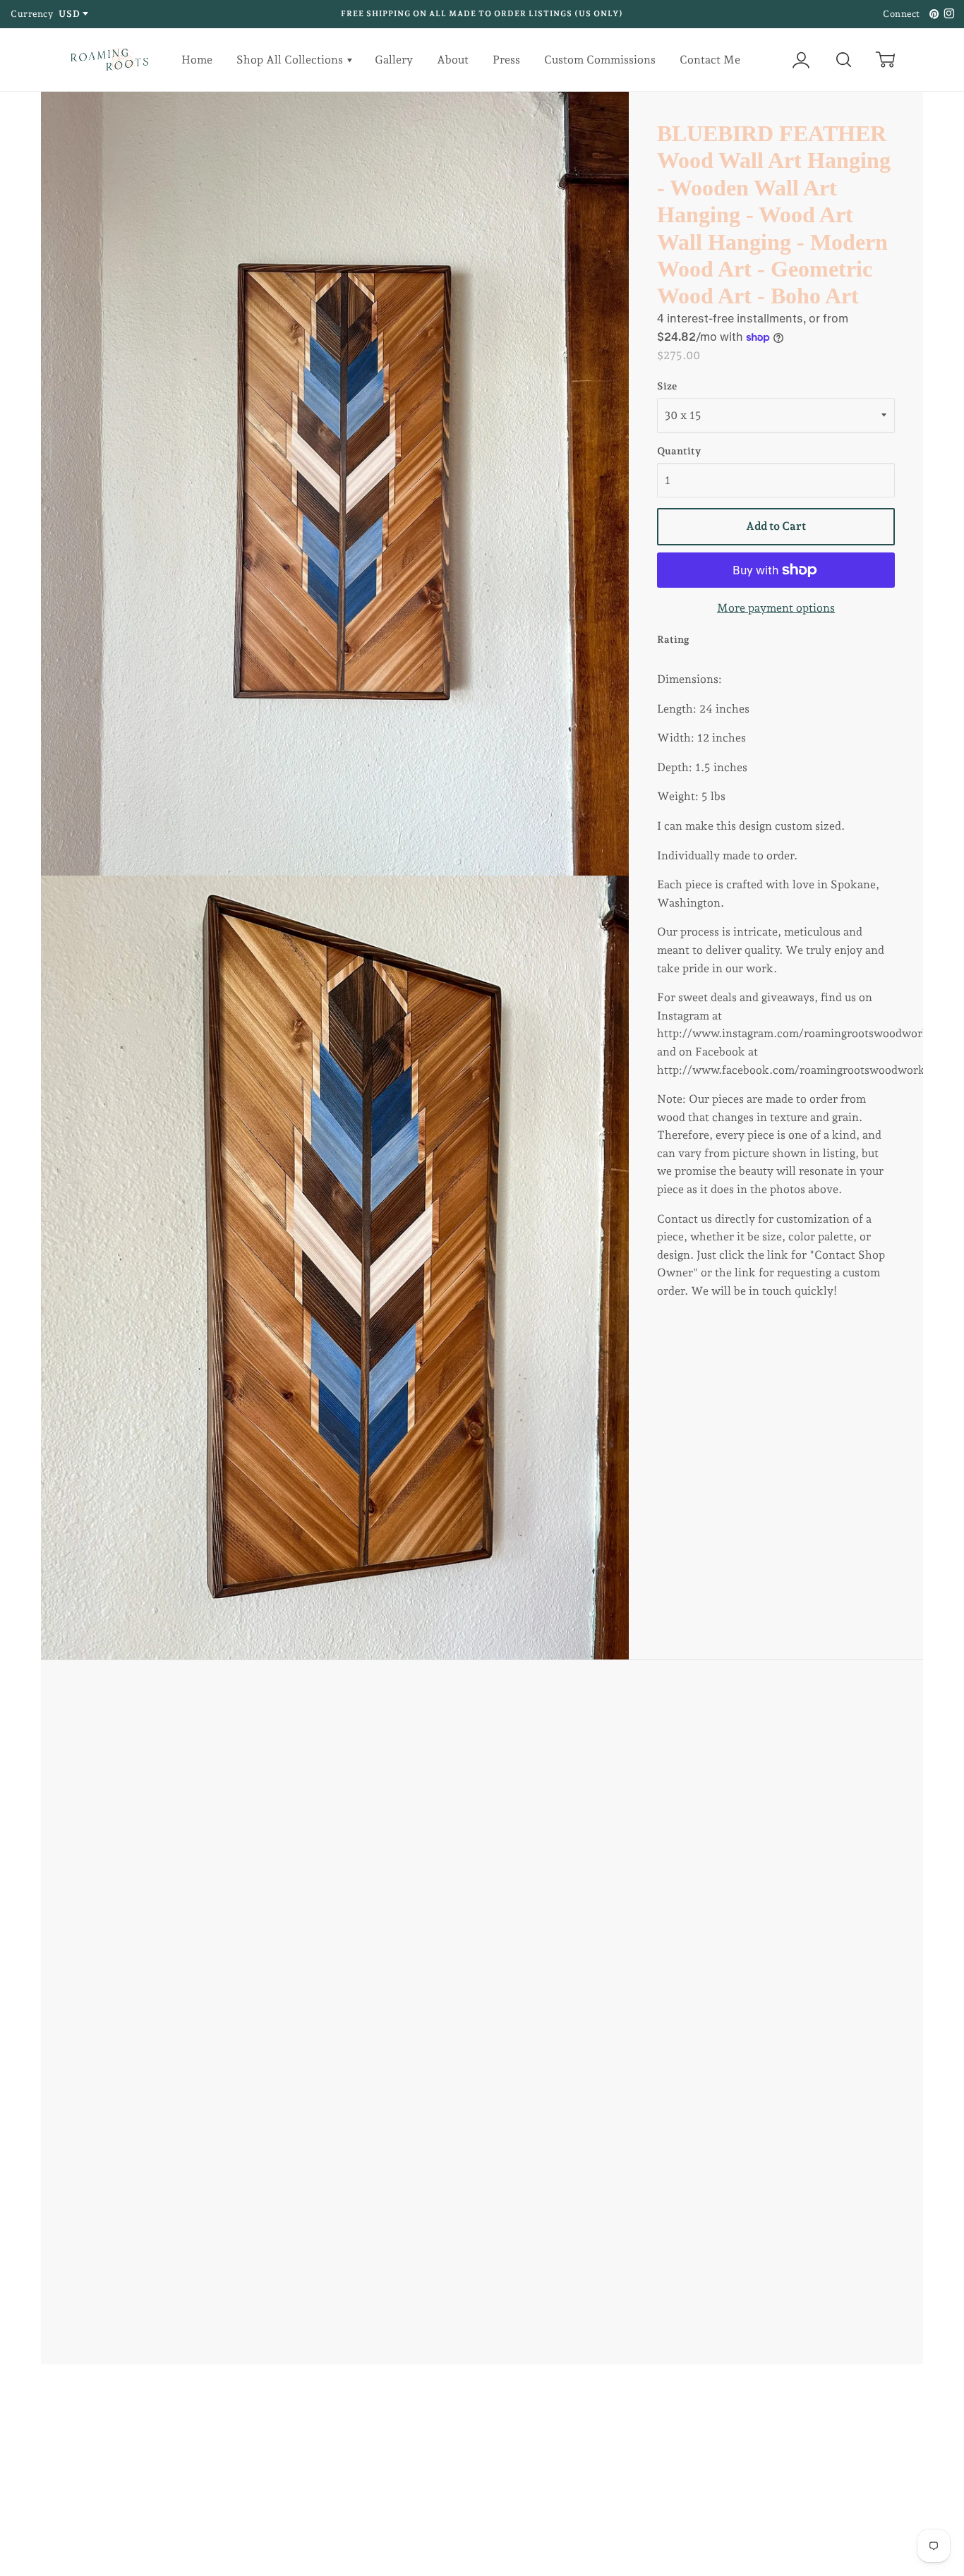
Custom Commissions (600, 60)
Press (506, 60)
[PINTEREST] (932, 14)
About (453, 60)
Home (197, 60)
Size (667, 386)
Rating (673, 639)
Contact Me (710, 60)
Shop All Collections (291, 60)
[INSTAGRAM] (947, 14)
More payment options (776, 608)
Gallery (394, 60)
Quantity (679, 451)
